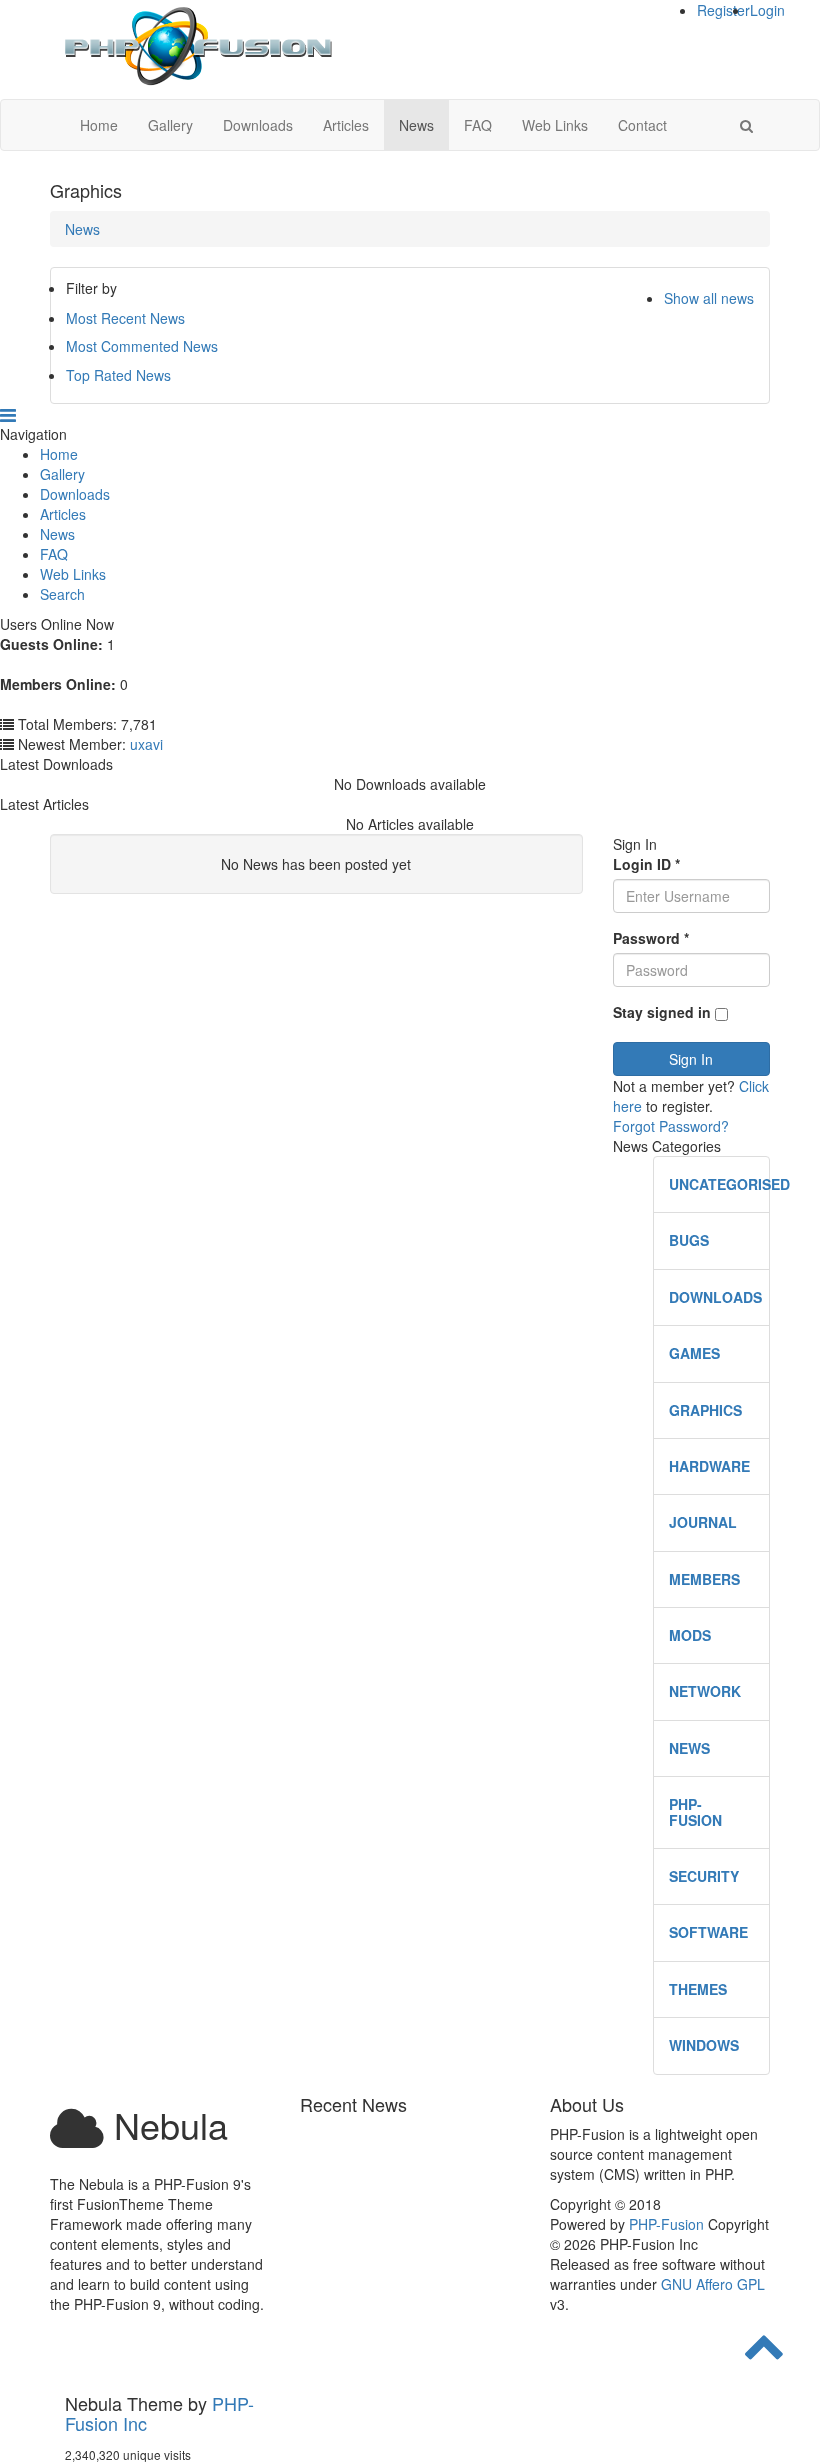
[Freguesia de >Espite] (197, 47)
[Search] (746, 125)
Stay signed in (662, 1012)
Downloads (258, 125)
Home (99, 125)
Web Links (555, 125)
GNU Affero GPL (713, 2284)
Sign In (691, 1059)
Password (651, 938)
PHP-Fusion (666, 2224)
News (416, 125)
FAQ (478, 125)
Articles (346, 125)
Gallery (170, 125)
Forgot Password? (671, 1126)
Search (62, 594)
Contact (642, 125)
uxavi (146, 744)
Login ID (646, 864)
